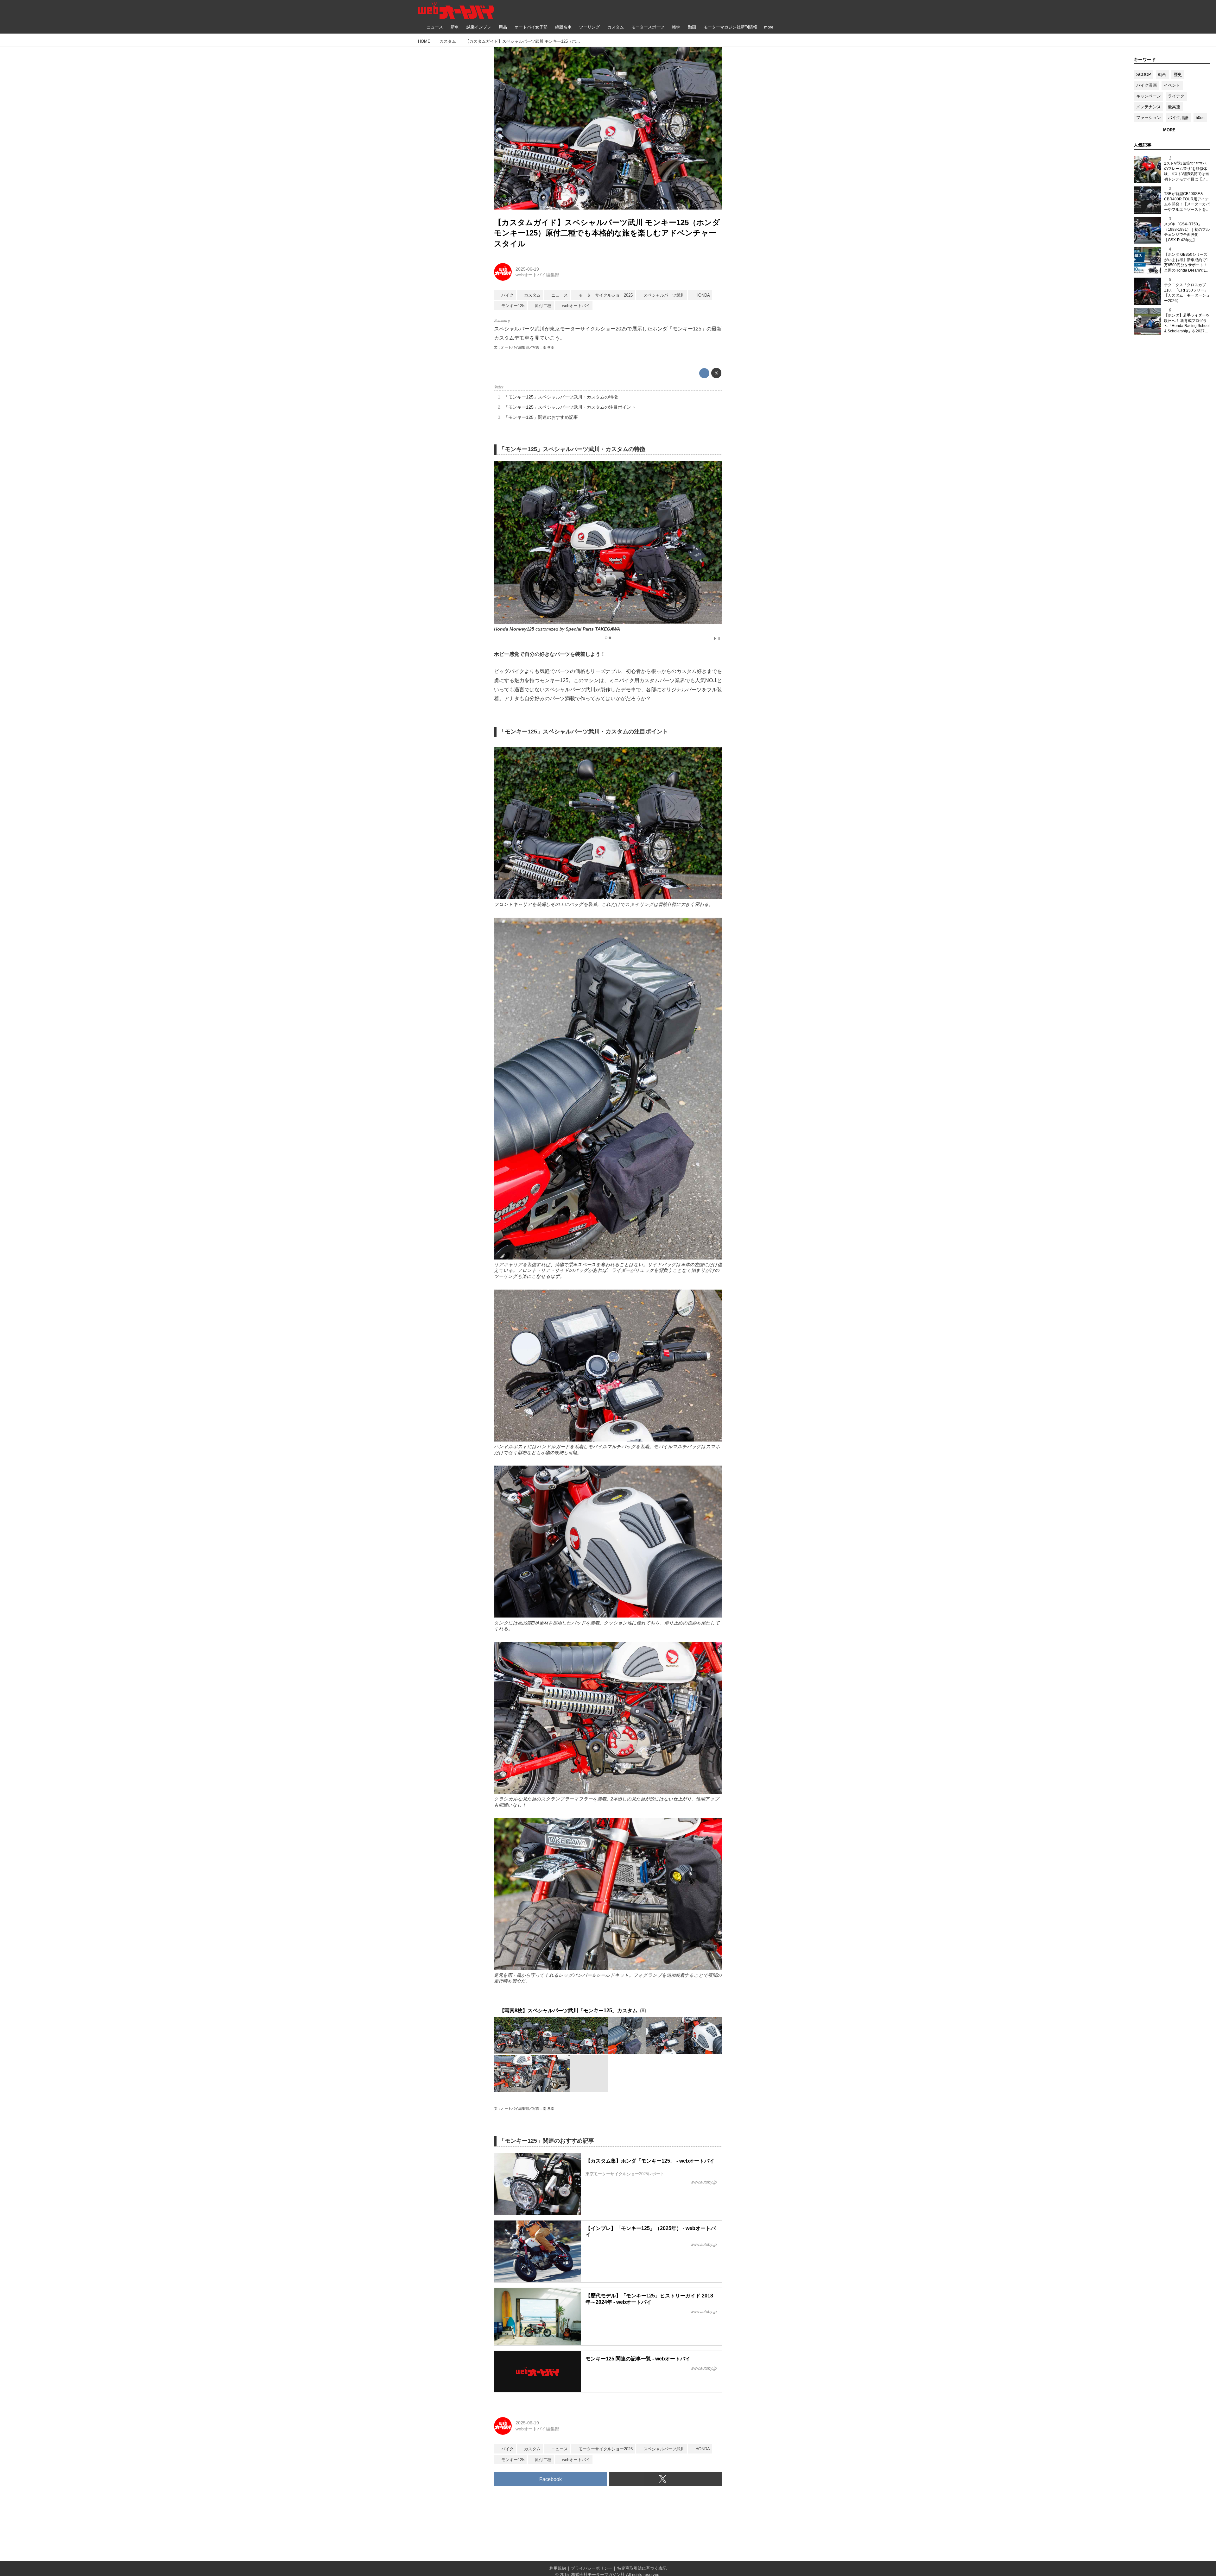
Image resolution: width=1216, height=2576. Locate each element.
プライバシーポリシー (592, 2568)
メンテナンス (1149, 107)
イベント (1172, 85)
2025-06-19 (527, 269)
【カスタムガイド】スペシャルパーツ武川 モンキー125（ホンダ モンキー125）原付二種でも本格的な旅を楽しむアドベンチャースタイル (607, 233)
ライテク (1176, 96)
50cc (1200, 118)
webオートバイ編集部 (537, 275)
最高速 (1174, 107)
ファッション (1149, 118)
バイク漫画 (1146, 85)
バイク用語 (1178, 118)
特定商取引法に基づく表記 (642, 2568)
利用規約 (558, 2568)
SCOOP (1144, 75)
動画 (1162, 75)
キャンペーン (1149, 96)
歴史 (1178, 75)
